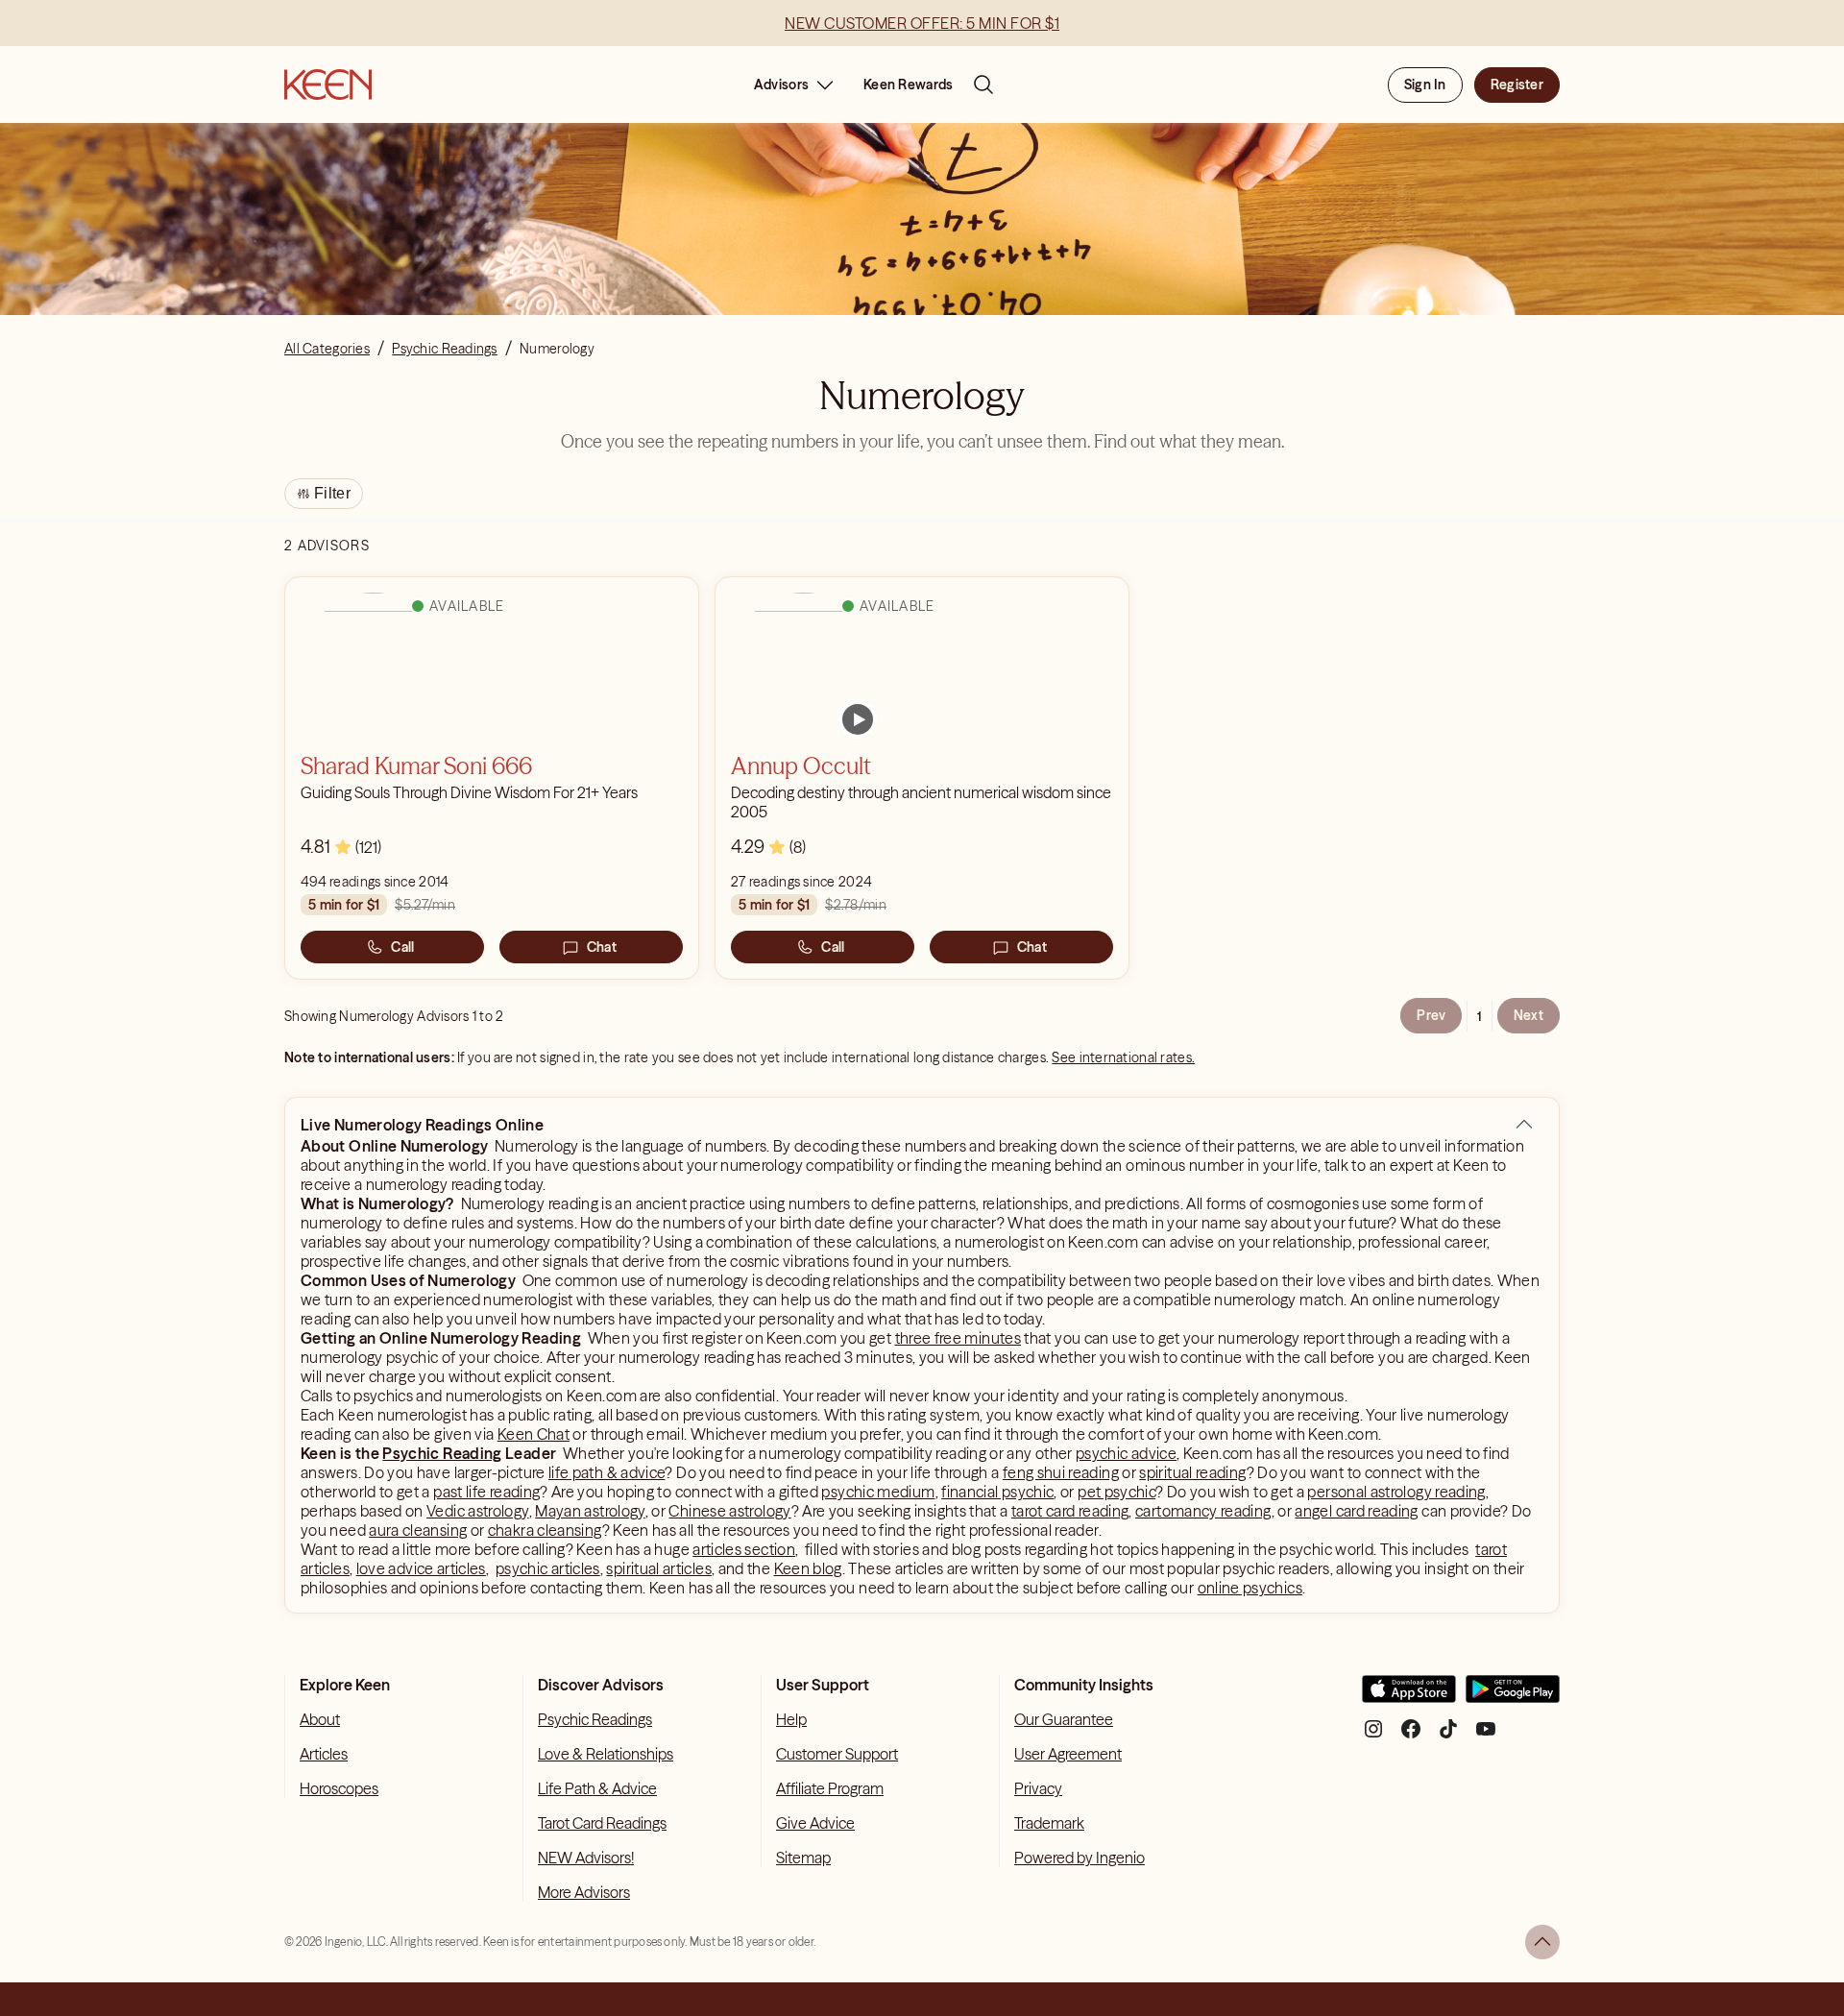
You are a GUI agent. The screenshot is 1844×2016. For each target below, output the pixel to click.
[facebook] (1411, 1736)
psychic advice (1126, 1453)
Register (1517, 85)
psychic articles (548, 1568)
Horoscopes (339, 1788)
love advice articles (421, 1568)
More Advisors (584, 1892)
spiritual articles (658, 1568)
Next (1529, 1015)
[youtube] (1486, 1736)
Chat (602, 947)
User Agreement (1068, 1754)
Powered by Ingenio (1080, 1858)
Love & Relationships (606, 1754)
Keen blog (808, 1568)
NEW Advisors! (586, 1858)
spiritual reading (1192, 1472)
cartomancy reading (1203, 1511)
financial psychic (997, 1492)
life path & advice (607, 1472)
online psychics (1250, 1588)
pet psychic (1116, 1492)
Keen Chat (534, 1434)
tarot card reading (1070, 1511)
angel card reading (1356, 1511)
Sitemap (803, 1858)
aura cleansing (418, 1530)
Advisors (781, 85)
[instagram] (1373, 1736)
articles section (744, 1549)
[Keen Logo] (328, 85)
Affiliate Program (830, 1788)
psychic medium (878, 1492)
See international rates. (1123, 1057)
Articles (324, 1754)
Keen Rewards (908, 85)
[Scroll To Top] (1542, 1942)
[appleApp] (1409, 1697)
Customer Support (837, 1754)
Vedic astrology (477, 1511)
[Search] (983, 85)
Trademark (1049, 1823)
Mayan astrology (590, 1511)
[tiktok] (1448, 1736)
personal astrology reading (1396, 1492)
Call (402, 947)
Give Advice (815, 1823)
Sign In (1425, 85)
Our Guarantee (1064, 1719)
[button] (1524, 1125)
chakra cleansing (545, 1530)
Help (791, 1719)
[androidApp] (1513, 1697)
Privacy (1038, 1788)
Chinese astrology (729, 1511)
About (320, 1719)
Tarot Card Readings (602, 1823)
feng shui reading (1061, 1472)
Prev (1431, 1015)
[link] (858, 719)
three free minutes (958, 1338)
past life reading (486, 1492)
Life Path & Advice (597, 1788)
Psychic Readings (595, 1719)
